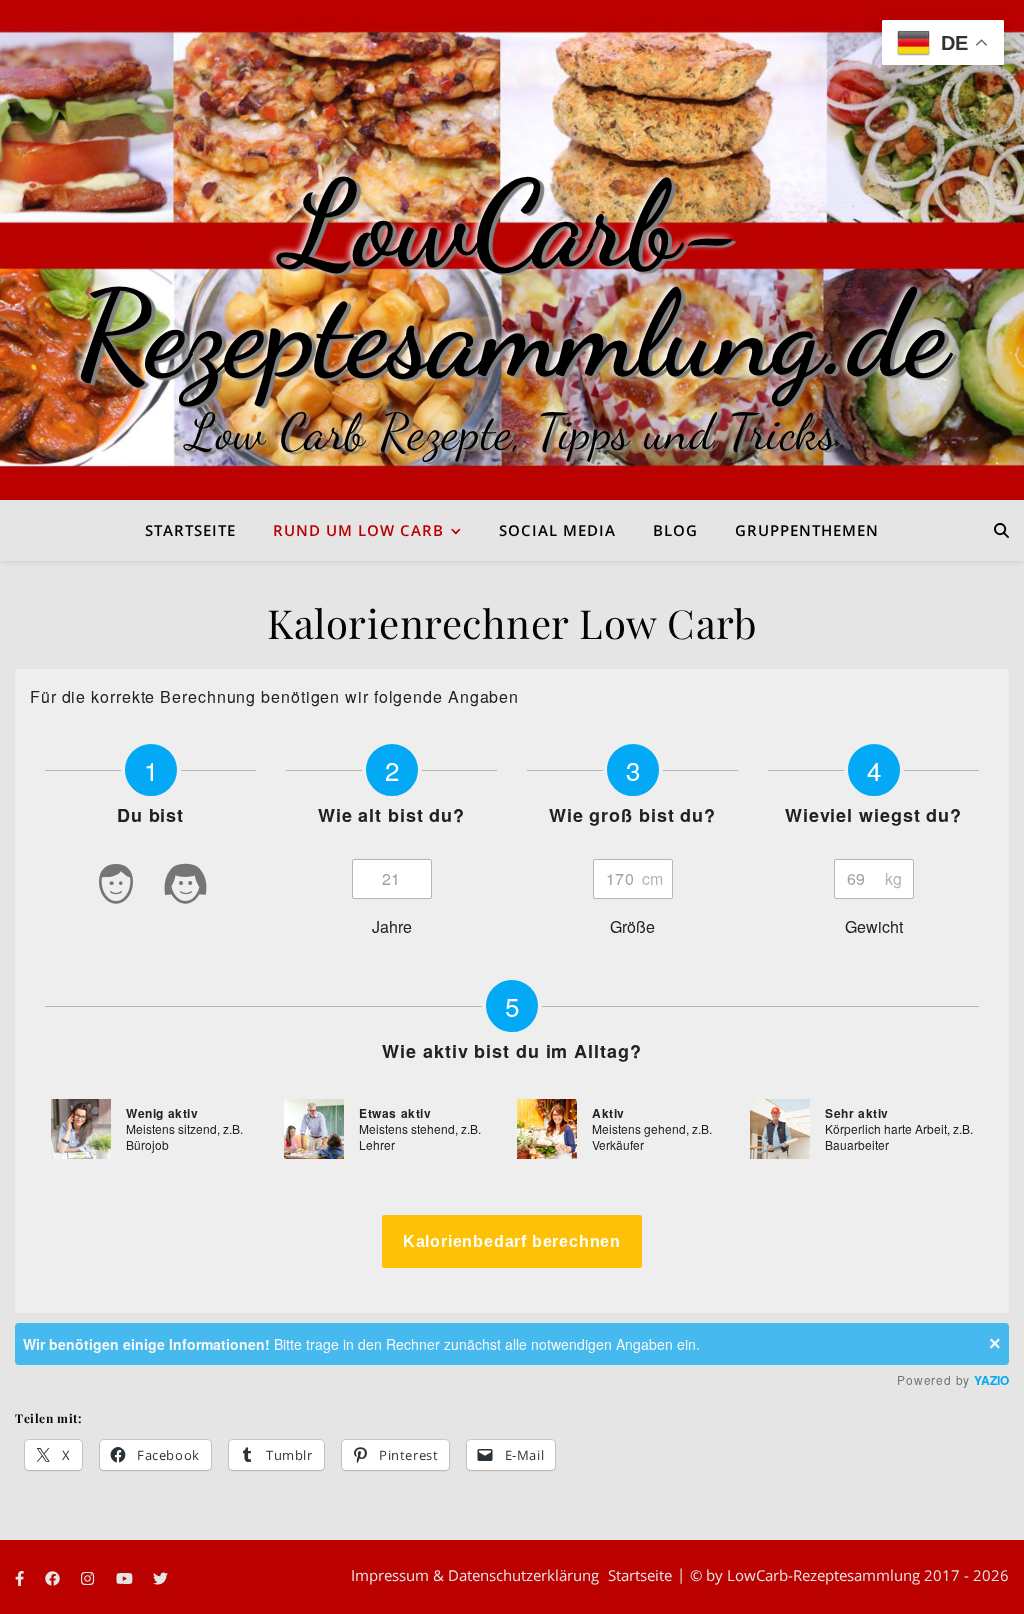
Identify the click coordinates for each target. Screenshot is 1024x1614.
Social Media (557, 530)
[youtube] (126, 1578)
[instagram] (89, 1578)
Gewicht (874, 926)
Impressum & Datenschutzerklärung (475, 1575)
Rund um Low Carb (358, 530)
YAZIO (991, 1380)
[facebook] (54, 1578)
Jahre (392, 926)
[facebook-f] (21, 1578)
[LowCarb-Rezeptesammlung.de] (512, 250)
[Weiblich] (186, 887)
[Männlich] (116, 887)
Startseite (190, 530)
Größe (632, 926)
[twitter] (160, 1578)
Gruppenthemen (807, 530)
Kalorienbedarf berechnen (512, 1241)
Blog (675, 530)
